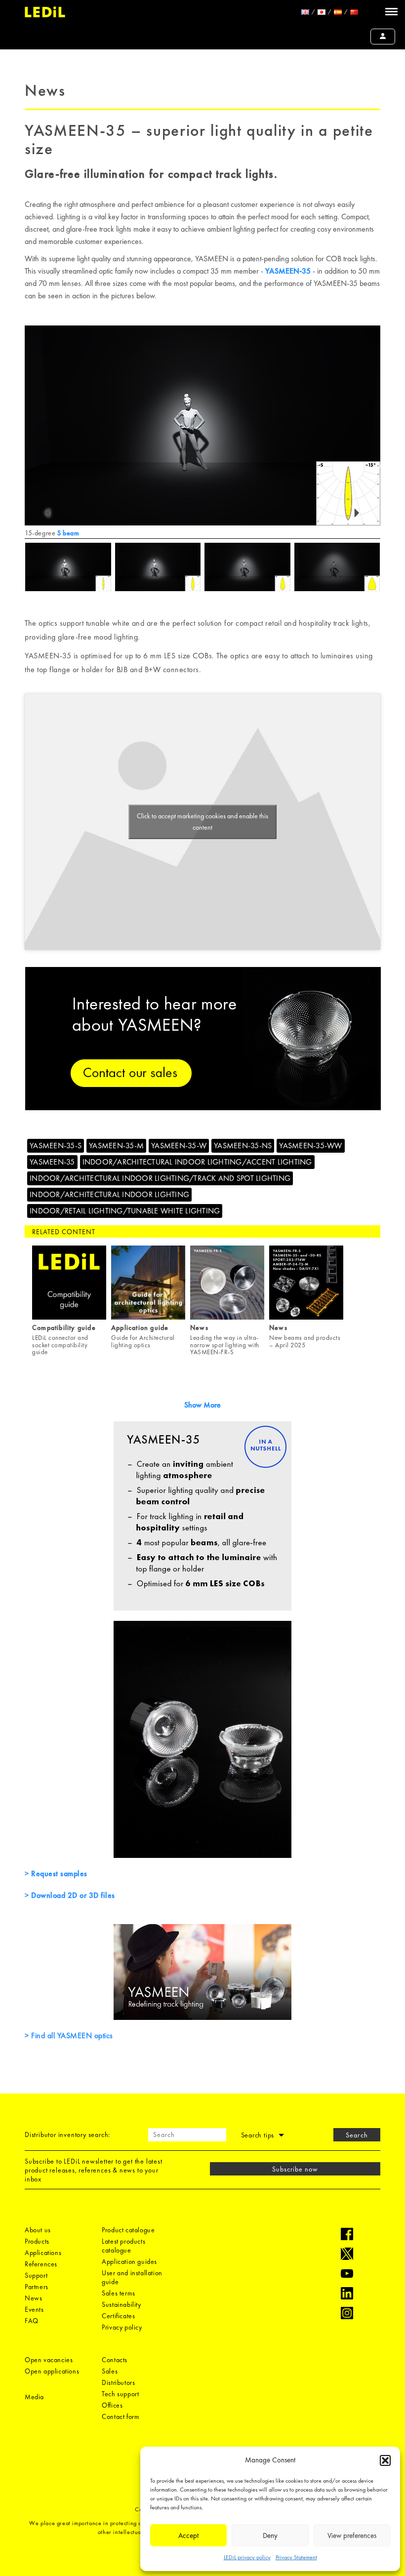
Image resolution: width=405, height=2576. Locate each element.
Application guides (129, 2261)
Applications (43, 2253)
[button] (385, 2460)
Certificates (118, 2316)
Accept (188, 2536)
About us (38, 2230)
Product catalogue (128, 2230)
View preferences (352, 2536)
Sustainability (121, 2304)
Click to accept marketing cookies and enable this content (202, 822)
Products (37, 2241)
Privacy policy (122, 2327)
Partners (37, 2287)
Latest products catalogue (123, 2246)
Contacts (115, 2360)
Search (357, 2135)
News (33, 2298)
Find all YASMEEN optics (71, 2035)
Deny (270, 2536)
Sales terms (119, 2293)
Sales (110, 2371)
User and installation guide (132, 2277)
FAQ (32, 2321)
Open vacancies (49, 2360)
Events (34, 2309)
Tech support (120, 2394)
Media (34, 2397)
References (41, 2264)
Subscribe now (295, 2169)
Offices (112, 2405)
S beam (68, 533)
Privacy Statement (296, 2557)
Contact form (121, 2416)
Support (36, 2275)
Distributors (118, 2382)
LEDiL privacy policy (247, 2557)
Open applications (52, 2371)
